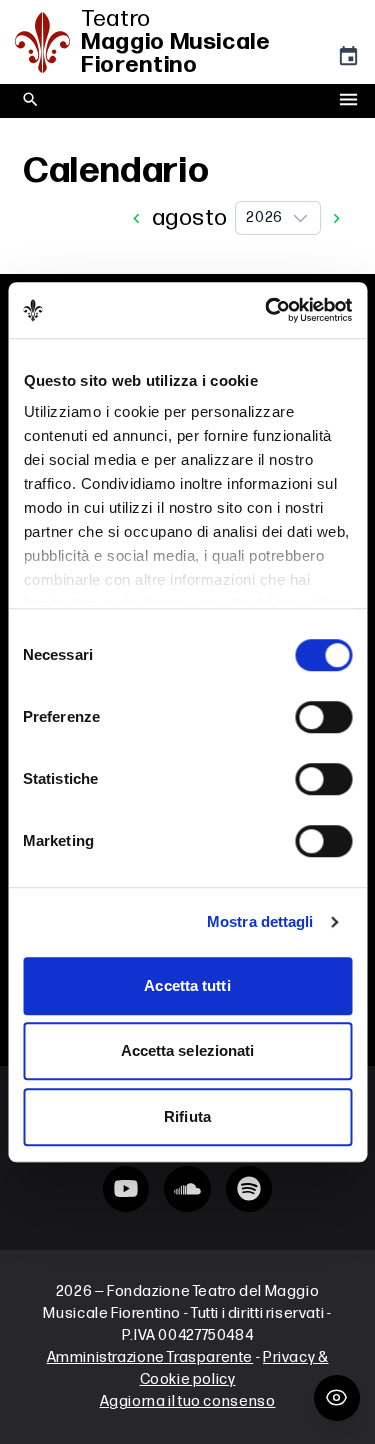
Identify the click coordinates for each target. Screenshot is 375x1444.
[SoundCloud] (187, 1189)
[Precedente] (136, 218)
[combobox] (278, 218)
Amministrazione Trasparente (150, 1357)
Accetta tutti (187, 985)
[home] (48, 42)
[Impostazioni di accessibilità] (337, 1398)
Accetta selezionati (188, 1050)
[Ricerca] (30, 100)
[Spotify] (249, 1189)
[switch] (323, 717)
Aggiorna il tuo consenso (188, 1401)
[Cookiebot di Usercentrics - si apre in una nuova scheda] (267, 310)
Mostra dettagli (260, 921)
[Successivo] (336, 218)
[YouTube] (126, 1189)
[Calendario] (348, 61)
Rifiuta (187, 1116)
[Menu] (348, 101)
